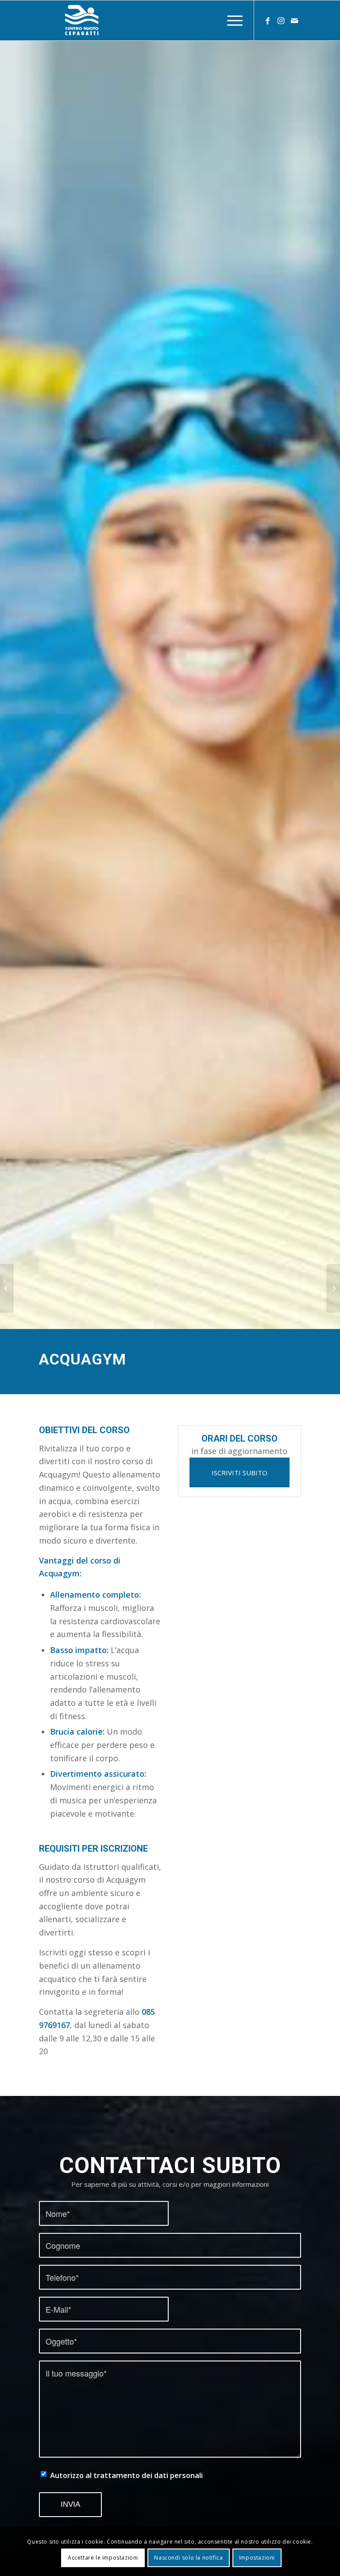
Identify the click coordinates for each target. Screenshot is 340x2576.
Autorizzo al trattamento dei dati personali (126, 2475)
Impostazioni (257, 2558)
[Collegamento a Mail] (294, 20)
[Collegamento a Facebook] (268, 20)
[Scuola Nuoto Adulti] (333, 1288)
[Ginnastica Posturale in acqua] (7, 1288)
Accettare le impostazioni (103, 2558)
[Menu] (230, 20)
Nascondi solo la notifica (188, 2558)
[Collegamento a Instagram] (281, 20)
